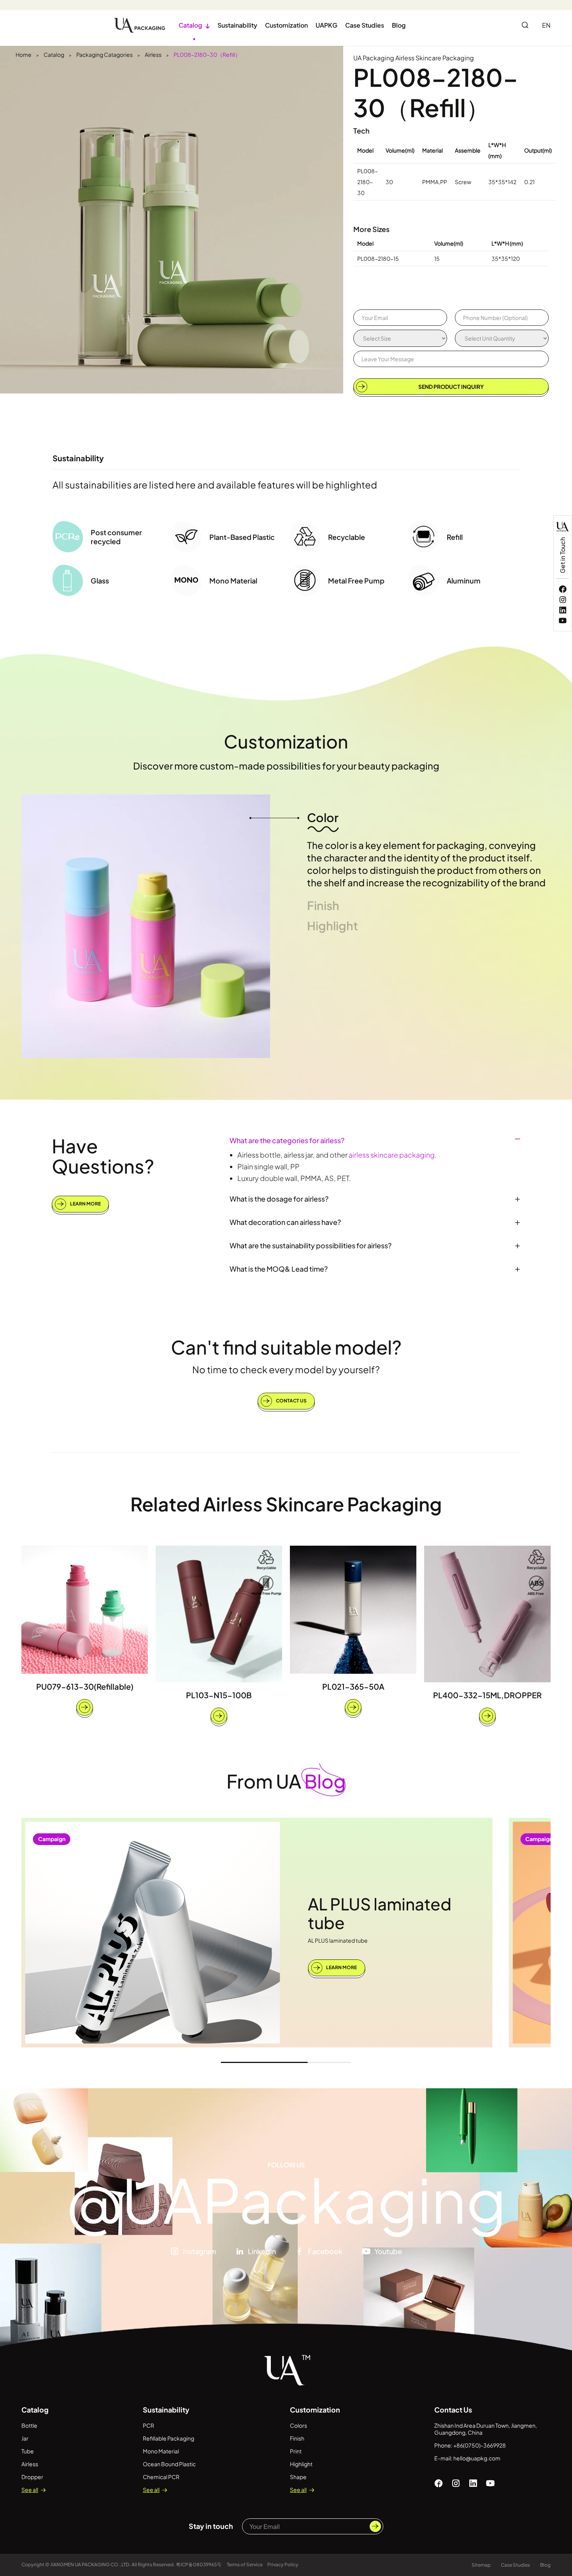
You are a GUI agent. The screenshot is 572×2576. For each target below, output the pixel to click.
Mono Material (161, 2451)
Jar (25, 2438)
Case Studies (365, 25)
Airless (153, 54)
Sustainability (237, 25)
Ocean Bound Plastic (169, 2464)
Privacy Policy (283, 2565)
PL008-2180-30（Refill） (207, 54)
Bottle (29, 2425)
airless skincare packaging (392, 1155)
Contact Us (291, 1401)
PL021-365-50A (353, 1686)
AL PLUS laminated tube (380, 1913)
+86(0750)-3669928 (480, 2445)
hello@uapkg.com (477, 2458)
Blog (399, 25)
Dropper (32, 2477)
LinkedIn (262, 2251)
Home (24, 54)
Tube (28, 2451)
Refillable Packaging (168, 2438)
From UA (286, 1781)
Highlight (301, 2464)
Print (296, 2451)
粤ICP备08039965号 (199, 2565)
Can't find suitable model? (286, 1347)
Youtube (388, 2251)
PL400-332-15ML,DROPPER (487, 1695)
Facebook (325, 2251)
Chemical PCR (161, 2477)
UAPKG (326, 25)
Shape (298, 2477)
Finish (297, 2438)
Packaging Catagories (104, 54)
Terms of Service (245, 2565)
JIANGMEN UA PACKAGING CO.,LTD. (90, 2565)
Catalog (194, 25)
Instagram (199, 2251)
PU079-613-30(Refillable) (85, 1686)
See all (30, 2490)
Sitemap (481, 2565)
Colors (298, 2425)
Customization (286, 25)
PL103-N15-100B (219, 1695)
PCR (148, 2425)
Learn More (85, 1204)
